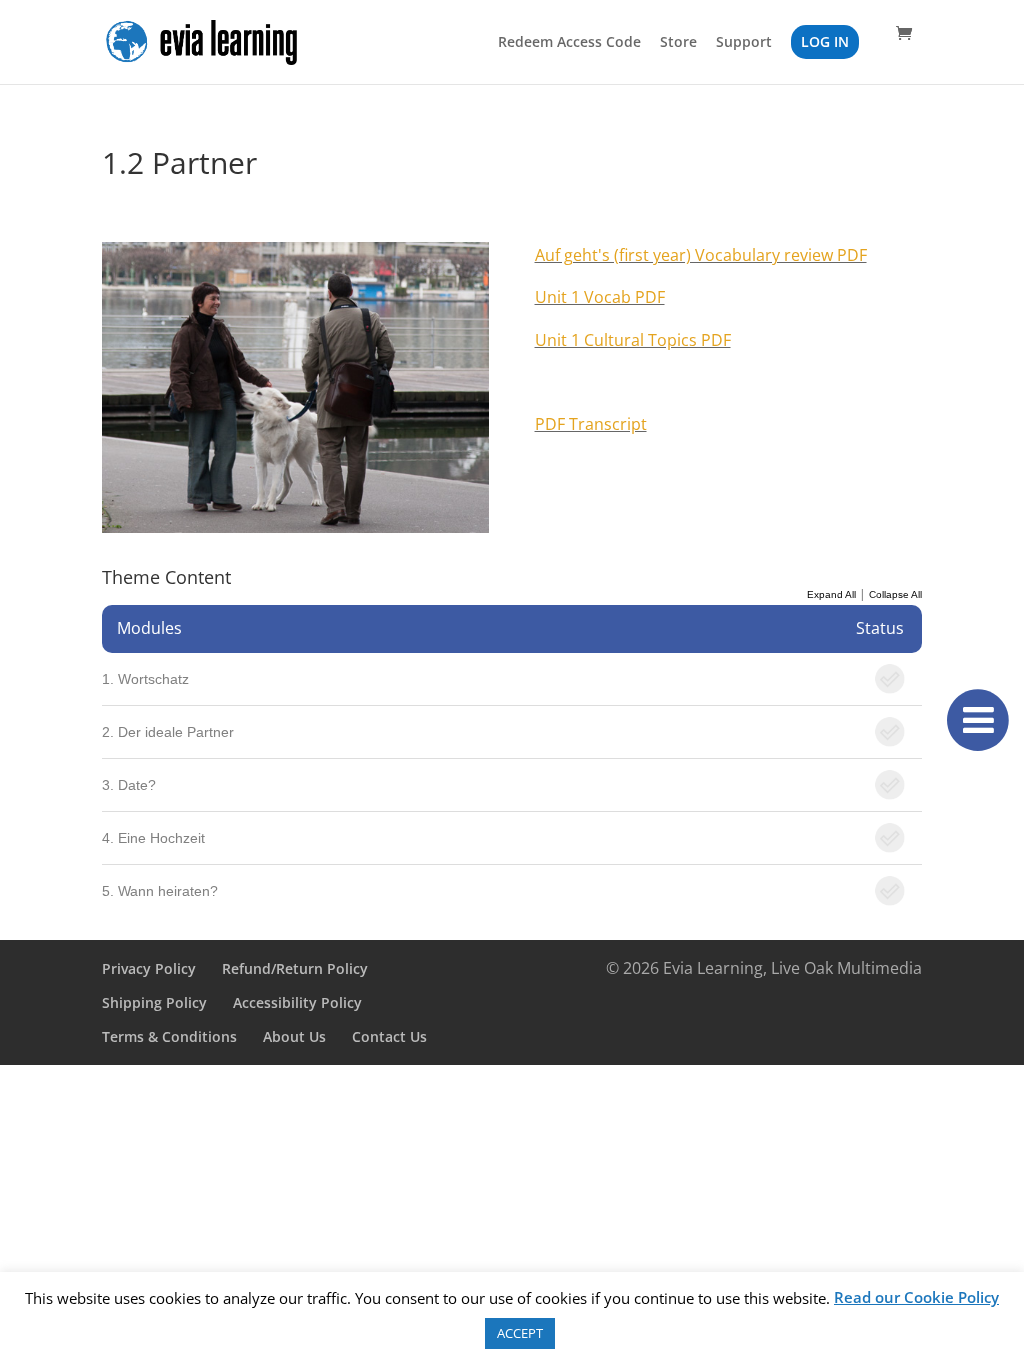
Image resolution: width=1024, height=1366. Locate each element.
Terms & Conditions (169, 1036)
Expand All (831, 594)
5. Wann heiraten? (160, 891)
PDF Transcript (591, 424)
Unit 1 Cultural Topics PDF (633, 340)
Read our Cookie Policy (916, 1297)
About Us (294, 1036)
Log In (825, 41)
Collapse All (895, 594)
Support (744, 43)
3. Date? (129, 785)
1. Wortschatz (145, 679)
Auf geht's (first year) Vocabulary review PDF (701, 255)
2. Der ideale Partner (168, 732)
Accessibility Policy (297, 1002)
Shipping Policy (154, 1002)
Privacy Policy (149, 968)
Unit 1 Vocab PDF (600, 297)
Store (678, 43)
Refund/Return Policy (295, 968)
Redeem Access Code (569, 43)
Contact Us (389, 1036)
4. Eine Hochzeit (153, 838)
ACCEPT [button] (520, 1333)
